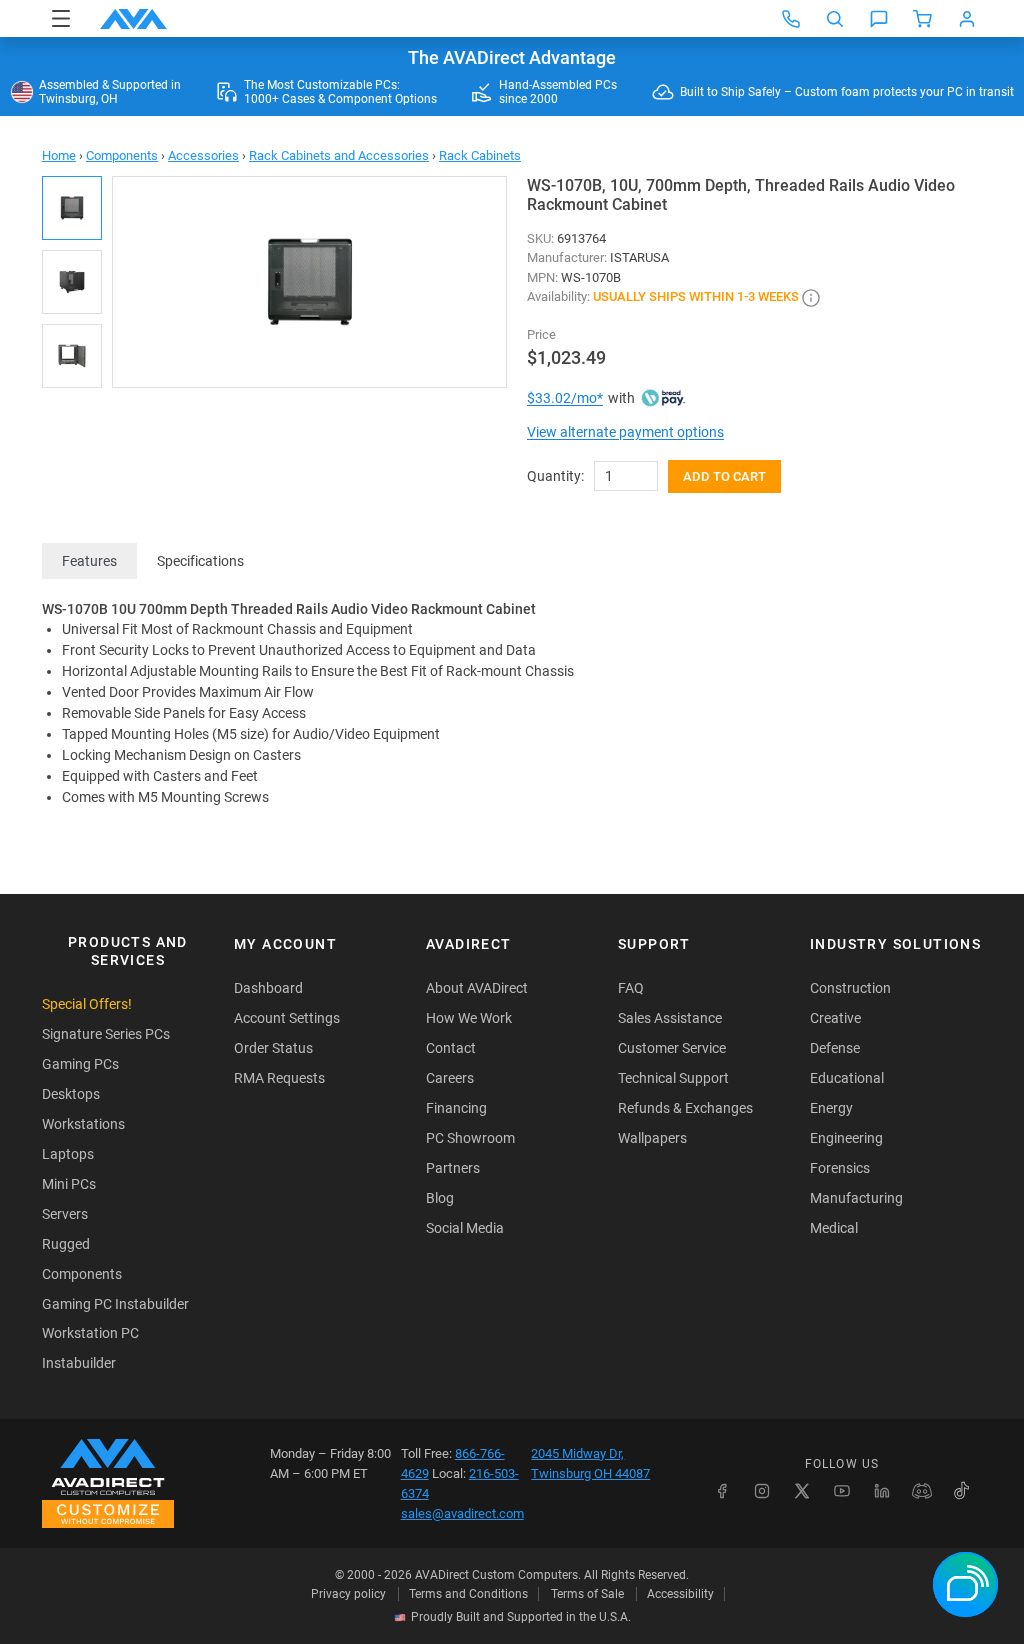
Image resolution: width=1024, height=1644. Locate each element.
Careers (450, 1078)
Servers (65, 1214)
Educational (847, 1078)
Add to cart (724, 476)
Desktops (71, 1094)
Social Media (465, 1228)
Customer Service (672, 1048)
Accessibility (680, 1594)
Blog (440, 1198)
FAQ (631, 988)
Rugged (66, 1244)
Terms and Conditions (468, 1594)
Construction (850, 988)
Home (59, 155)
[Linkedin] (882, 1491)
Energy (831, 1108)
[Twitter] (802, 1491)
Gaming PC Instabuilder (115, 1304)
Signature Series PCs (106, 1034)
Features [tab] (89, 561)
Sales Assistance (670, 1018)
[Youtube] (842, 1491)
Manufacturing (856, 1198)
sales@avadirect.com (462, 1513)
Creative (835, 1018)
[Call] (791, 19)
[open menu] (61, 18)
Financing (456, 1108)
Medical (834, 1228)
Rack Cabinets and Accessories (339, 155)
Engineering (846, 1138)
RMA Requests (279, 1078)
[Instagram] (762, 1491)
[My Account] (967, 19)
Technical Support (673, 1078)
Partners (453, 1168)
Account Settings (287, 1018)
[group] (309, 282)
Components (122, 155)
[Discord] (922, 1491)
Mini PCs (69, 1184)
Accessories (203, 155)
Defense (835, 1048)
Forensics (840, 1168)
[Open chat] (879, 19)
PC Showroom (470, 1138)
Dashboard (268, 988)
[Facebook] (722, 1491)
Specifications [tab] (200, 561)
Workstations (83, 1124)
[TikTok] (962, 1491)
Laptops (68, 1154)
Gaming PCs (80, 1064)
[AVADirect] (133, 19)
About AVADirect (477, 988)
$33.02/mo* (565, 398)
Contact (451, 1048)
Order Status (273, 1048)
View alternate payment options (625, 432)
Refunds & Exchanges (685, 1108)
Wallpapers (652, 1138)
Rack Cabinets (480, 155)
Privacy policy (348, 1594)
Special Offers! (87, 1004)
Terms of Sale (587, 1594)
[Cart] (923, 19)
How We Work (469, 1018)
